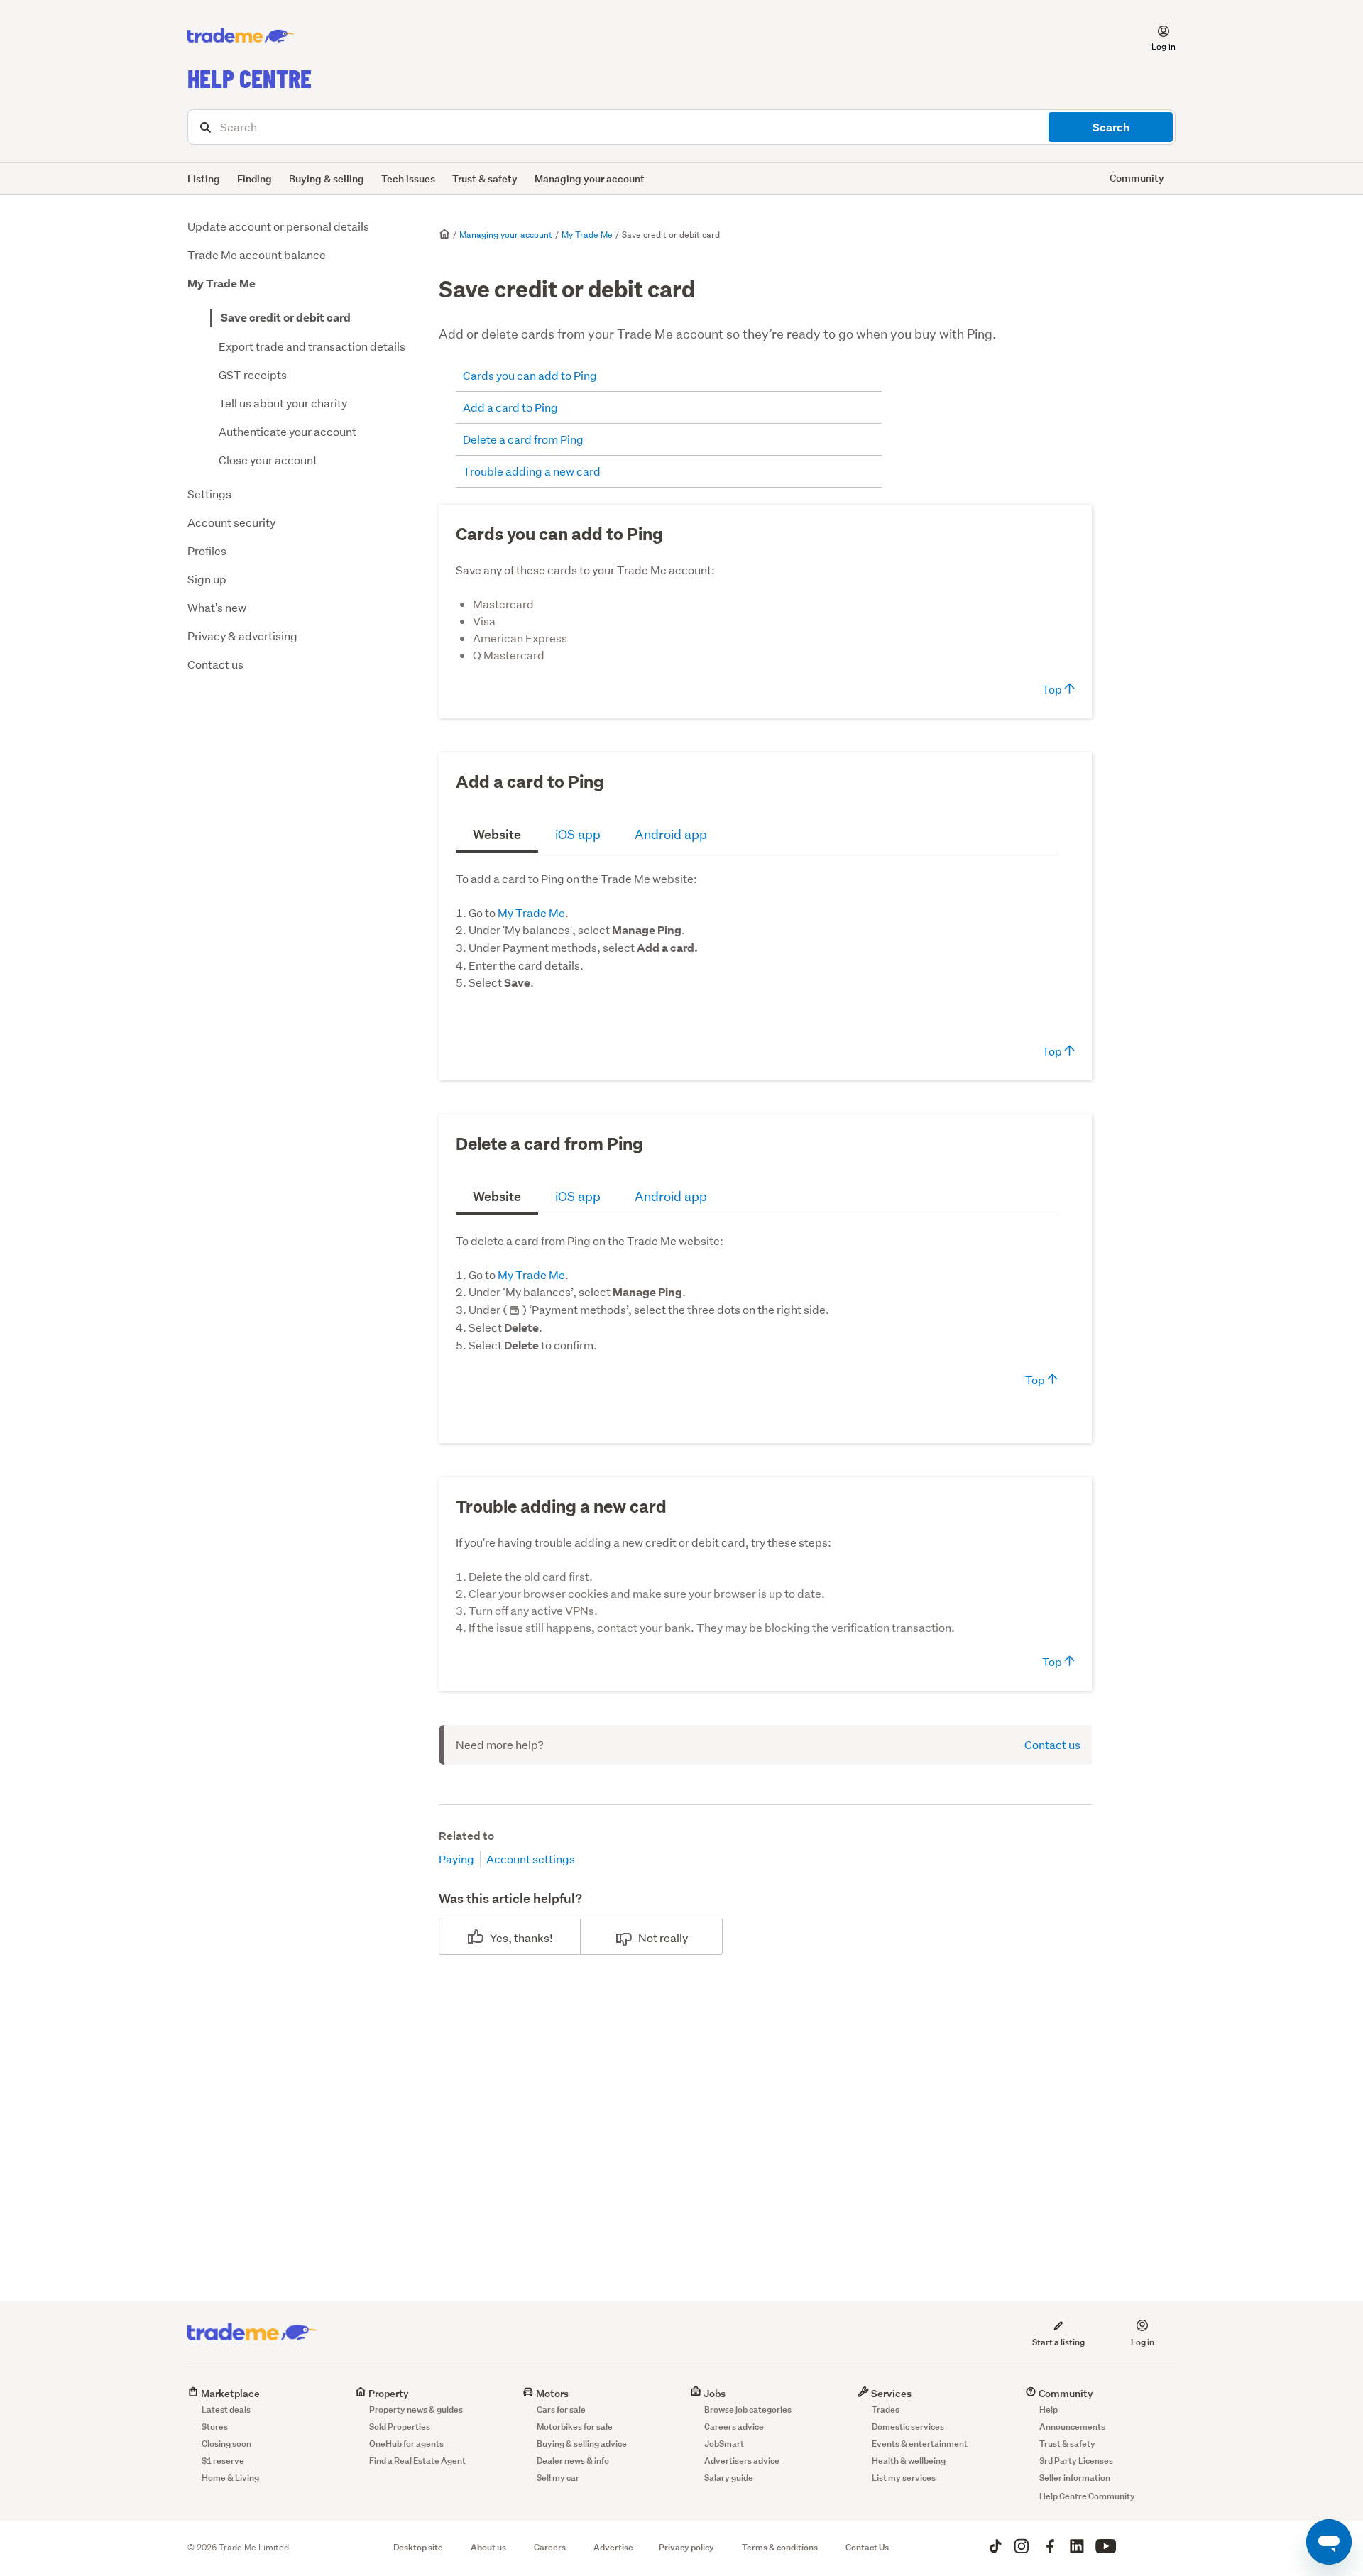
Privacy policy (686, 2547)
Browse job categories (748, 2410)
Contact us (215, 664)
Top (1053, 689)
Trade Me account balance (257, 254)
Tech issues (408, 179)
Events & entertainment (920, 2444)
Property (388, 2393)
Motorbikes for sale (575, 2427)
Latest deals (226, 2410)
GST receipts (253, 374)
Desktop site (418, 2547)
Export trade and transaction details (312, 346)
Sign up (207, 579)
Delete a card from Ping (523, 439)
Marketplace (229, 2393)
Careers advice (734, 2427)
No (646, 1938)
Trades (886, 2410)
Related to (466, 1836)
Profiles (207, 550)
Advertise (613, 2547)
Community (1065, 2393)
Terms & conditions (780, 2547)
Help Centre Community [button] (1087, 2496)
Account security (231, 522)
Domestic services (908, 2427)
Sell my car (558, 2478)
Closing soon (226, 2444)
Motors (551, 2393)
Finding (254, 179)
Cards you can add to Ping (530, 375)
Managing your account (590, 179)
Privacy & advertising (242, 636)
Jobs (713, 2393)
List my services (904, 2478)
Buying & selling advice (582, 2444)
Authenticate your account (288, 431)
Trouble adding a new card (533, 471)
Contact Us (867, 2547)
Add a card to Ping (510, 407)
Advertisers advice (742, 2461)
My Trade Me (221, 284)
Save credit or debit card (286, 318)
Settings (209, 494)
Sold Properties (400, 2427)
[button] (1155, 36)
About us (488, 2547)
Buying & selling (327, 179)
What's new (217, 607)
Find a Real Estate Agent (417, 2461)
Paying (456, 1859)
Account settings (531, 1859)
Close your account (268, 460)
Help (1049, 2410)
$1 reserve (223, 2461)
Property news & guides (416, 2410)
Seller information (1075, 2478)
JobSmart (724, 2444)
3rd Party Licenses (1076, 2461)
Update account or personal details (278, 226)
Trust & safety (485, 179)
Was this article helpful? (510, 1898)
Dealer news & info (573, 2461)
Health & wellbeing (909, 2461)
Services (890, 2393)
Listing (204, 179)
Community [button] (1137, 178)
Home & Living (230, 2478)
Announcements (1072, 2427)
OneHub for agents (406, 2444)
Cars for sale (561, 2410)
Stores (215, 2427)
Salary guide (729, 2478)
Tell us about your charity (283, 403)
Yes (499, 1938)
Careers (550, 2547)
